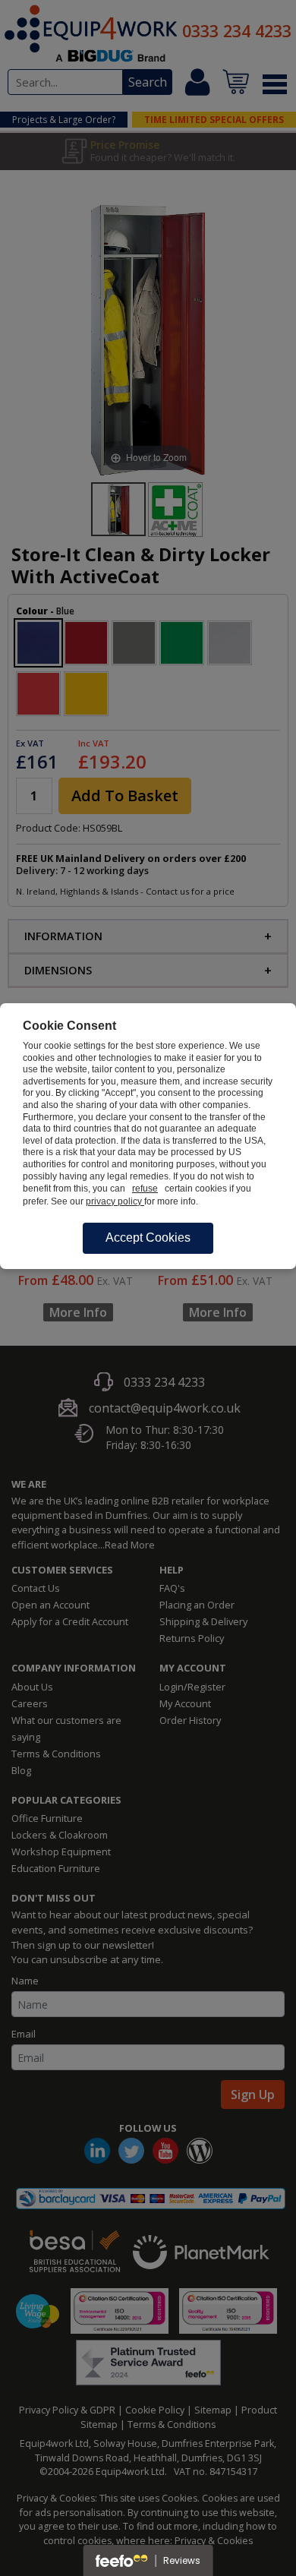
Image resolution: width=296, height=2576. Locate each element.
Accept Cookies (148, 1237)
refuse (145, 1189)
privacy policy (115, 1201)
